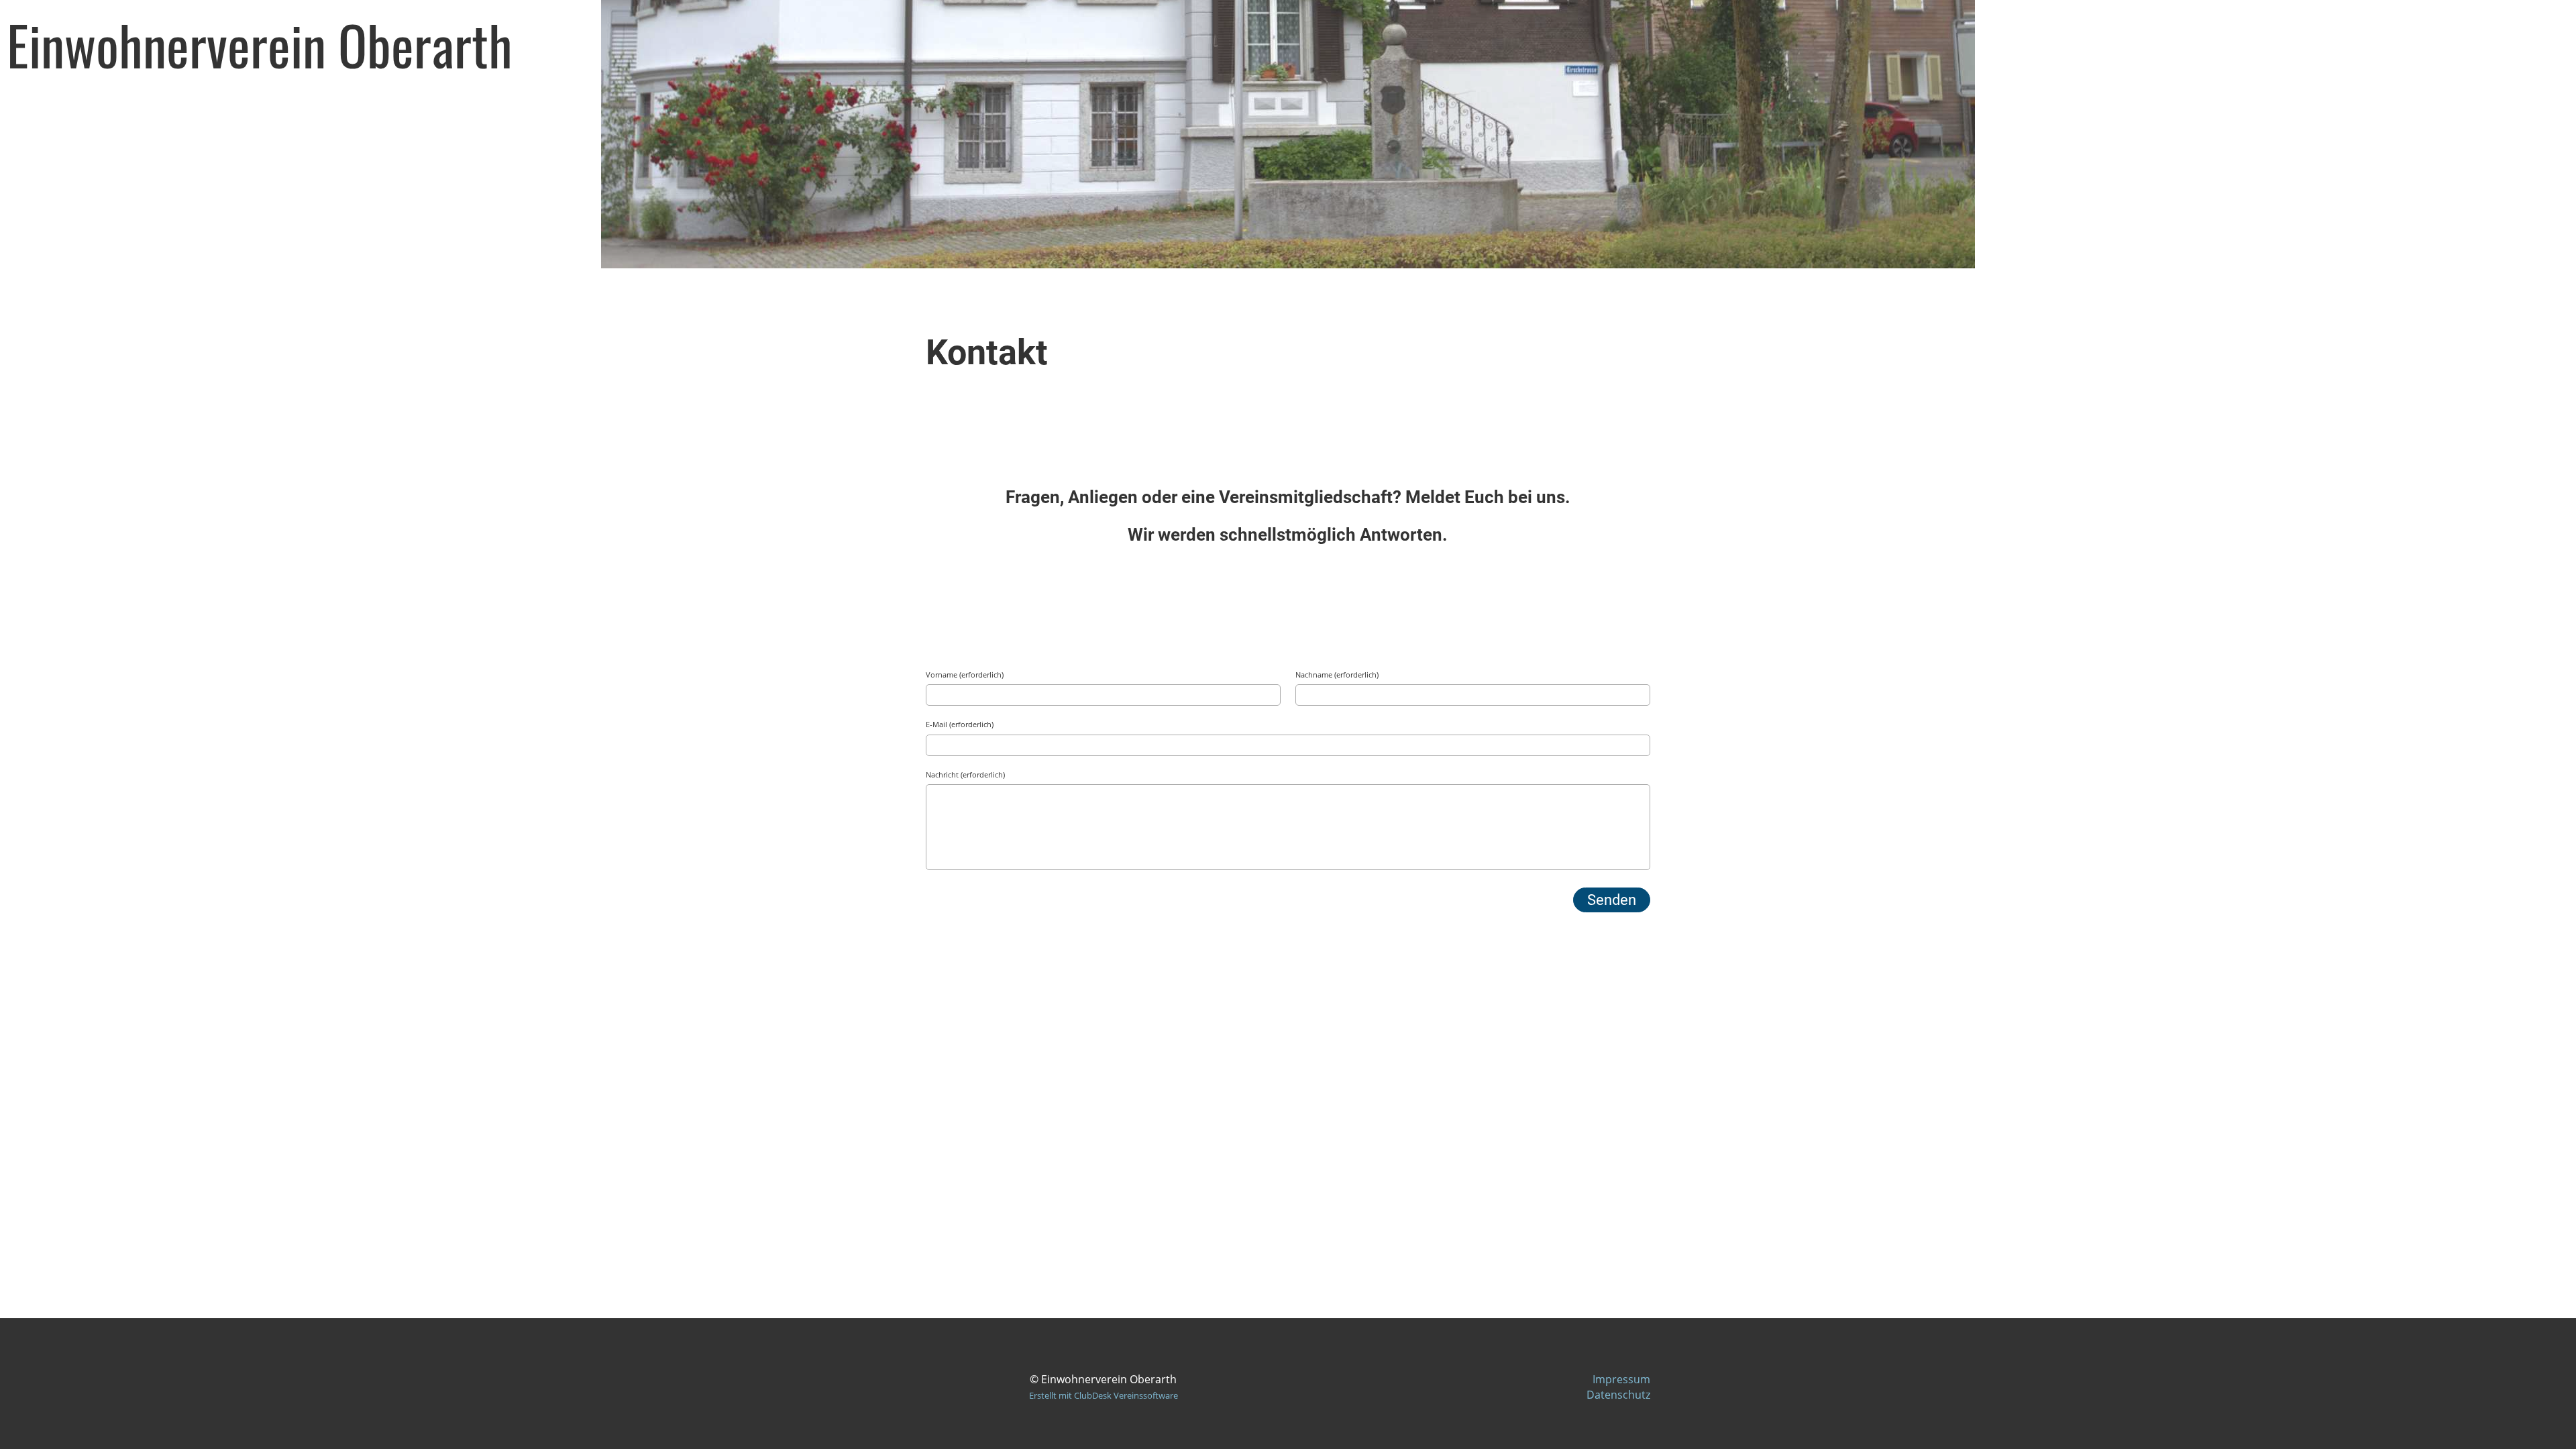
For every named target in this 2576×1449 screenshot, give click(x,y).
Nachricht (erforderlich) (965, 774)
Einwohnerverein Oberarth (260, 44)
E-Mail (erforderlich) (960, 724)
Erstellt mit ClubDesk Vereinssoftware (1104, 1395)
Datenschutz (1618, 1395)
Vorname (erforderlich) (965, 675)
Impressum (1621, 1379)
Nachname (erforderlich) (1337, 675)
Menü (2517, 44)
